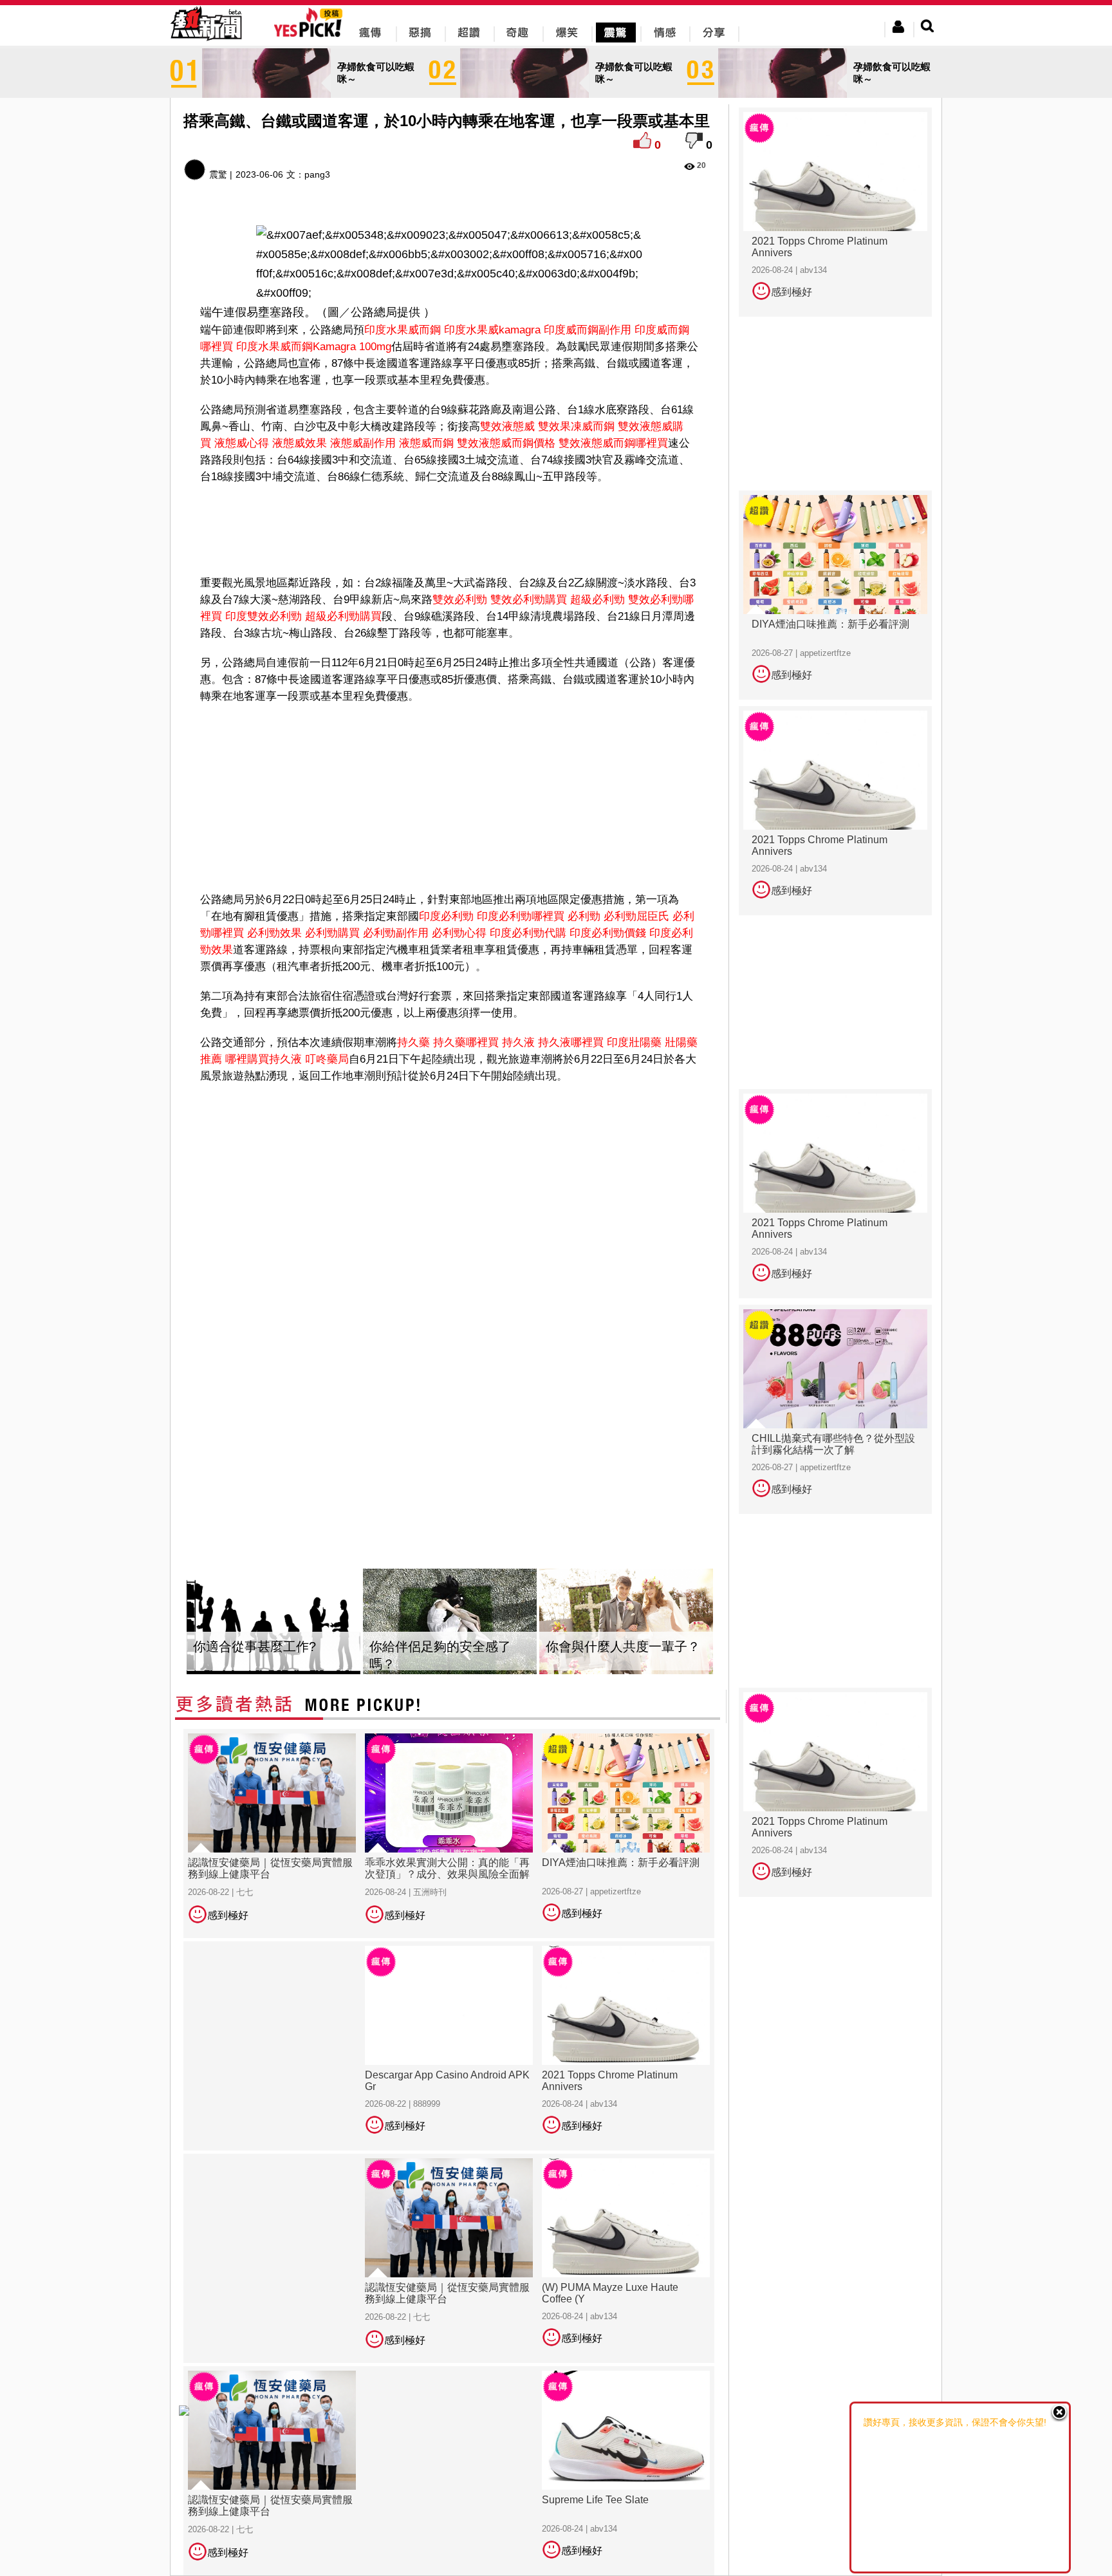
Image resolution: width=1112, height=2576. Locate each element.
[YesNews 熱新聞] (206, 42)
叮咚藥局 (327, 1059)
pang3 (317, 174)
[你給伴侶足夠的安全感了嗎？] (450, 1622)
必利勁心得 (459, 933)
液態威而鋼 (426, 443)
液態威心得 (242, 443)
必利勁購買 (332, 933)
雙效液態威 (507, 426)
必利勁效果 (274, 933)
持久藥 (413, 1042)
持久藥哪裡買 (466, 1042)
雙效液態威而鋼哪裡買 (613, 443)
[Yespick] (311, 35)
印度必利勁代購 (528, 933)
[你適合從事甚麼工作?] (273, 1622)
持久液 (518, 1042)
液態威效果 (300, 443)
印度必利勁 (446, 916)
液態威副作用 (363, 443)
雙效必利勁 (460, 600)
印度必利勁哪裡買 (521, 916)
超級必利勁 (598, 600)
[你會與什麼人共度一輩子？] (626, 1622)
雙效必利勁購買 (529, 600)
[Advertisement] (450, 527)
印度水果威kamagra (492, 330)
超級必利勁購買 (343, 616)
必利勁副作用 (396, 933)
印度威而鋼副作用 (588, 330)
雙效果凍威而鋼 (576, 426)
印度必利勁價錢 (608, 933)
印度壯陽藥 (634, 1042)
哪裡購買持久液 (264, 1059)
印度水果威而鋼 (403, 330)
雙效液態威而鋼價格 (506, 443)
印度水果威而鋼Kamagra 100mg (314, 347)
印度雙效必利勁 (264, 616)
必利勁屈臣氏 (636, 916)
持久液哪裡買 (571, 1042)
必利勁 (584, 916)
